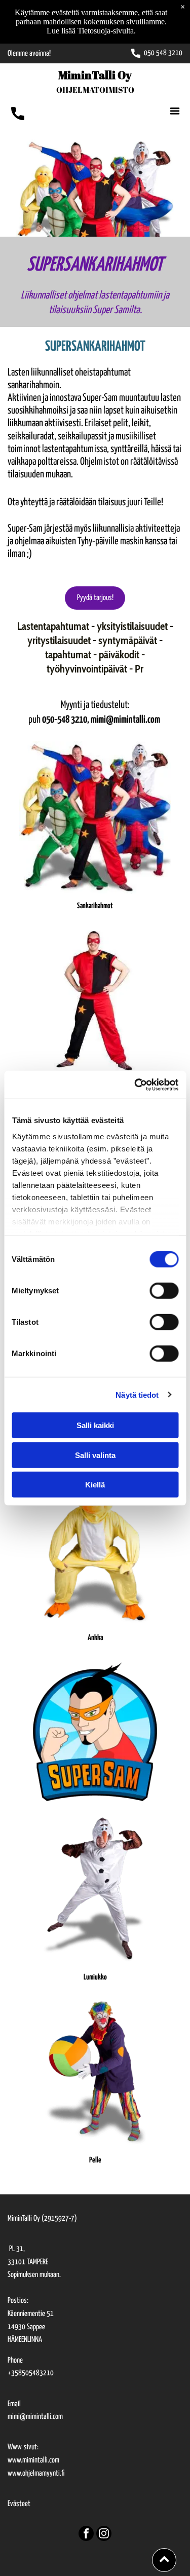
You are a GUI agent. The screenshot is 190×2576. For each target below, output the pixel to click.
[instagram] (104, 2535)
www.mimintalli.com (33, 2460)
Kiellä (95, 1485)
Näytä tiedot (137, 1394)
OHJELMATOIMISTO (95, 90)
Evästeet (19, 2504)
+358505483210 (31, 2373)
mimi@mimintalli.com (35, 2417)
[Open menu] (175, 111)
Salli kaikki (95, 1425)
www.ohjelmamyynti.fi (36, 2473)
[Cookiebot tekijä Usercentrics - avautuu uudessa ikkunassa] (135, 1085)
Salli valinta (95, 1455)
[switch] (164, 1291)
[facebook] (86, 2535)
